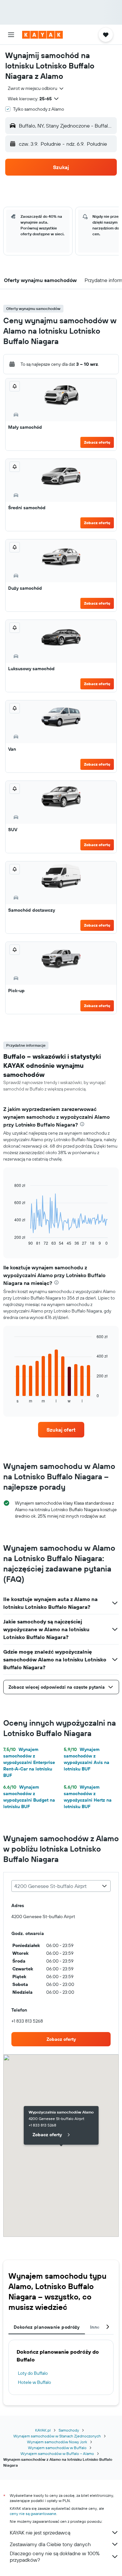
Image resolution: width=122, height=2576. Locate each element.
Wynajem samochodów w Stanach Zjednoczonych (57, 2436)
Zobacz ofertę (97, 442)
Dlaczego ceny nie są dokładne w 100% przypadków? (55, 2557)
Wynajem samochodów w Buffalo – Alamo (57, 2453)
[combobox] (36, 88)
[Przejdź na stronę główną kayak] (42, 35)
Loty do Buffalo (33, 2373)
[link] (61, 1430)
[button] (11, 35)
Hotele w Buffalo (34, 2382)
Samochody (69, 2430)
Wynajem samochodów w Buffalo (57, 2448)
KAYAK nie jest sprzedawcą (40, 2533)
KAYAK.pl (43, 2430)
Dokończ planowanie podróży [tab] (47, 2327)
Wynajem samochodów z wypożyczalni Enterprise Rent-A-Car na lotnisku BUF (29, 1762)
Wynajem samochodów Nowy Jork (57, 2442)
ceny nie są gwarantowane (33, 2514)
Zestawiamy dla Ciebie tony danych (50, 2544)
